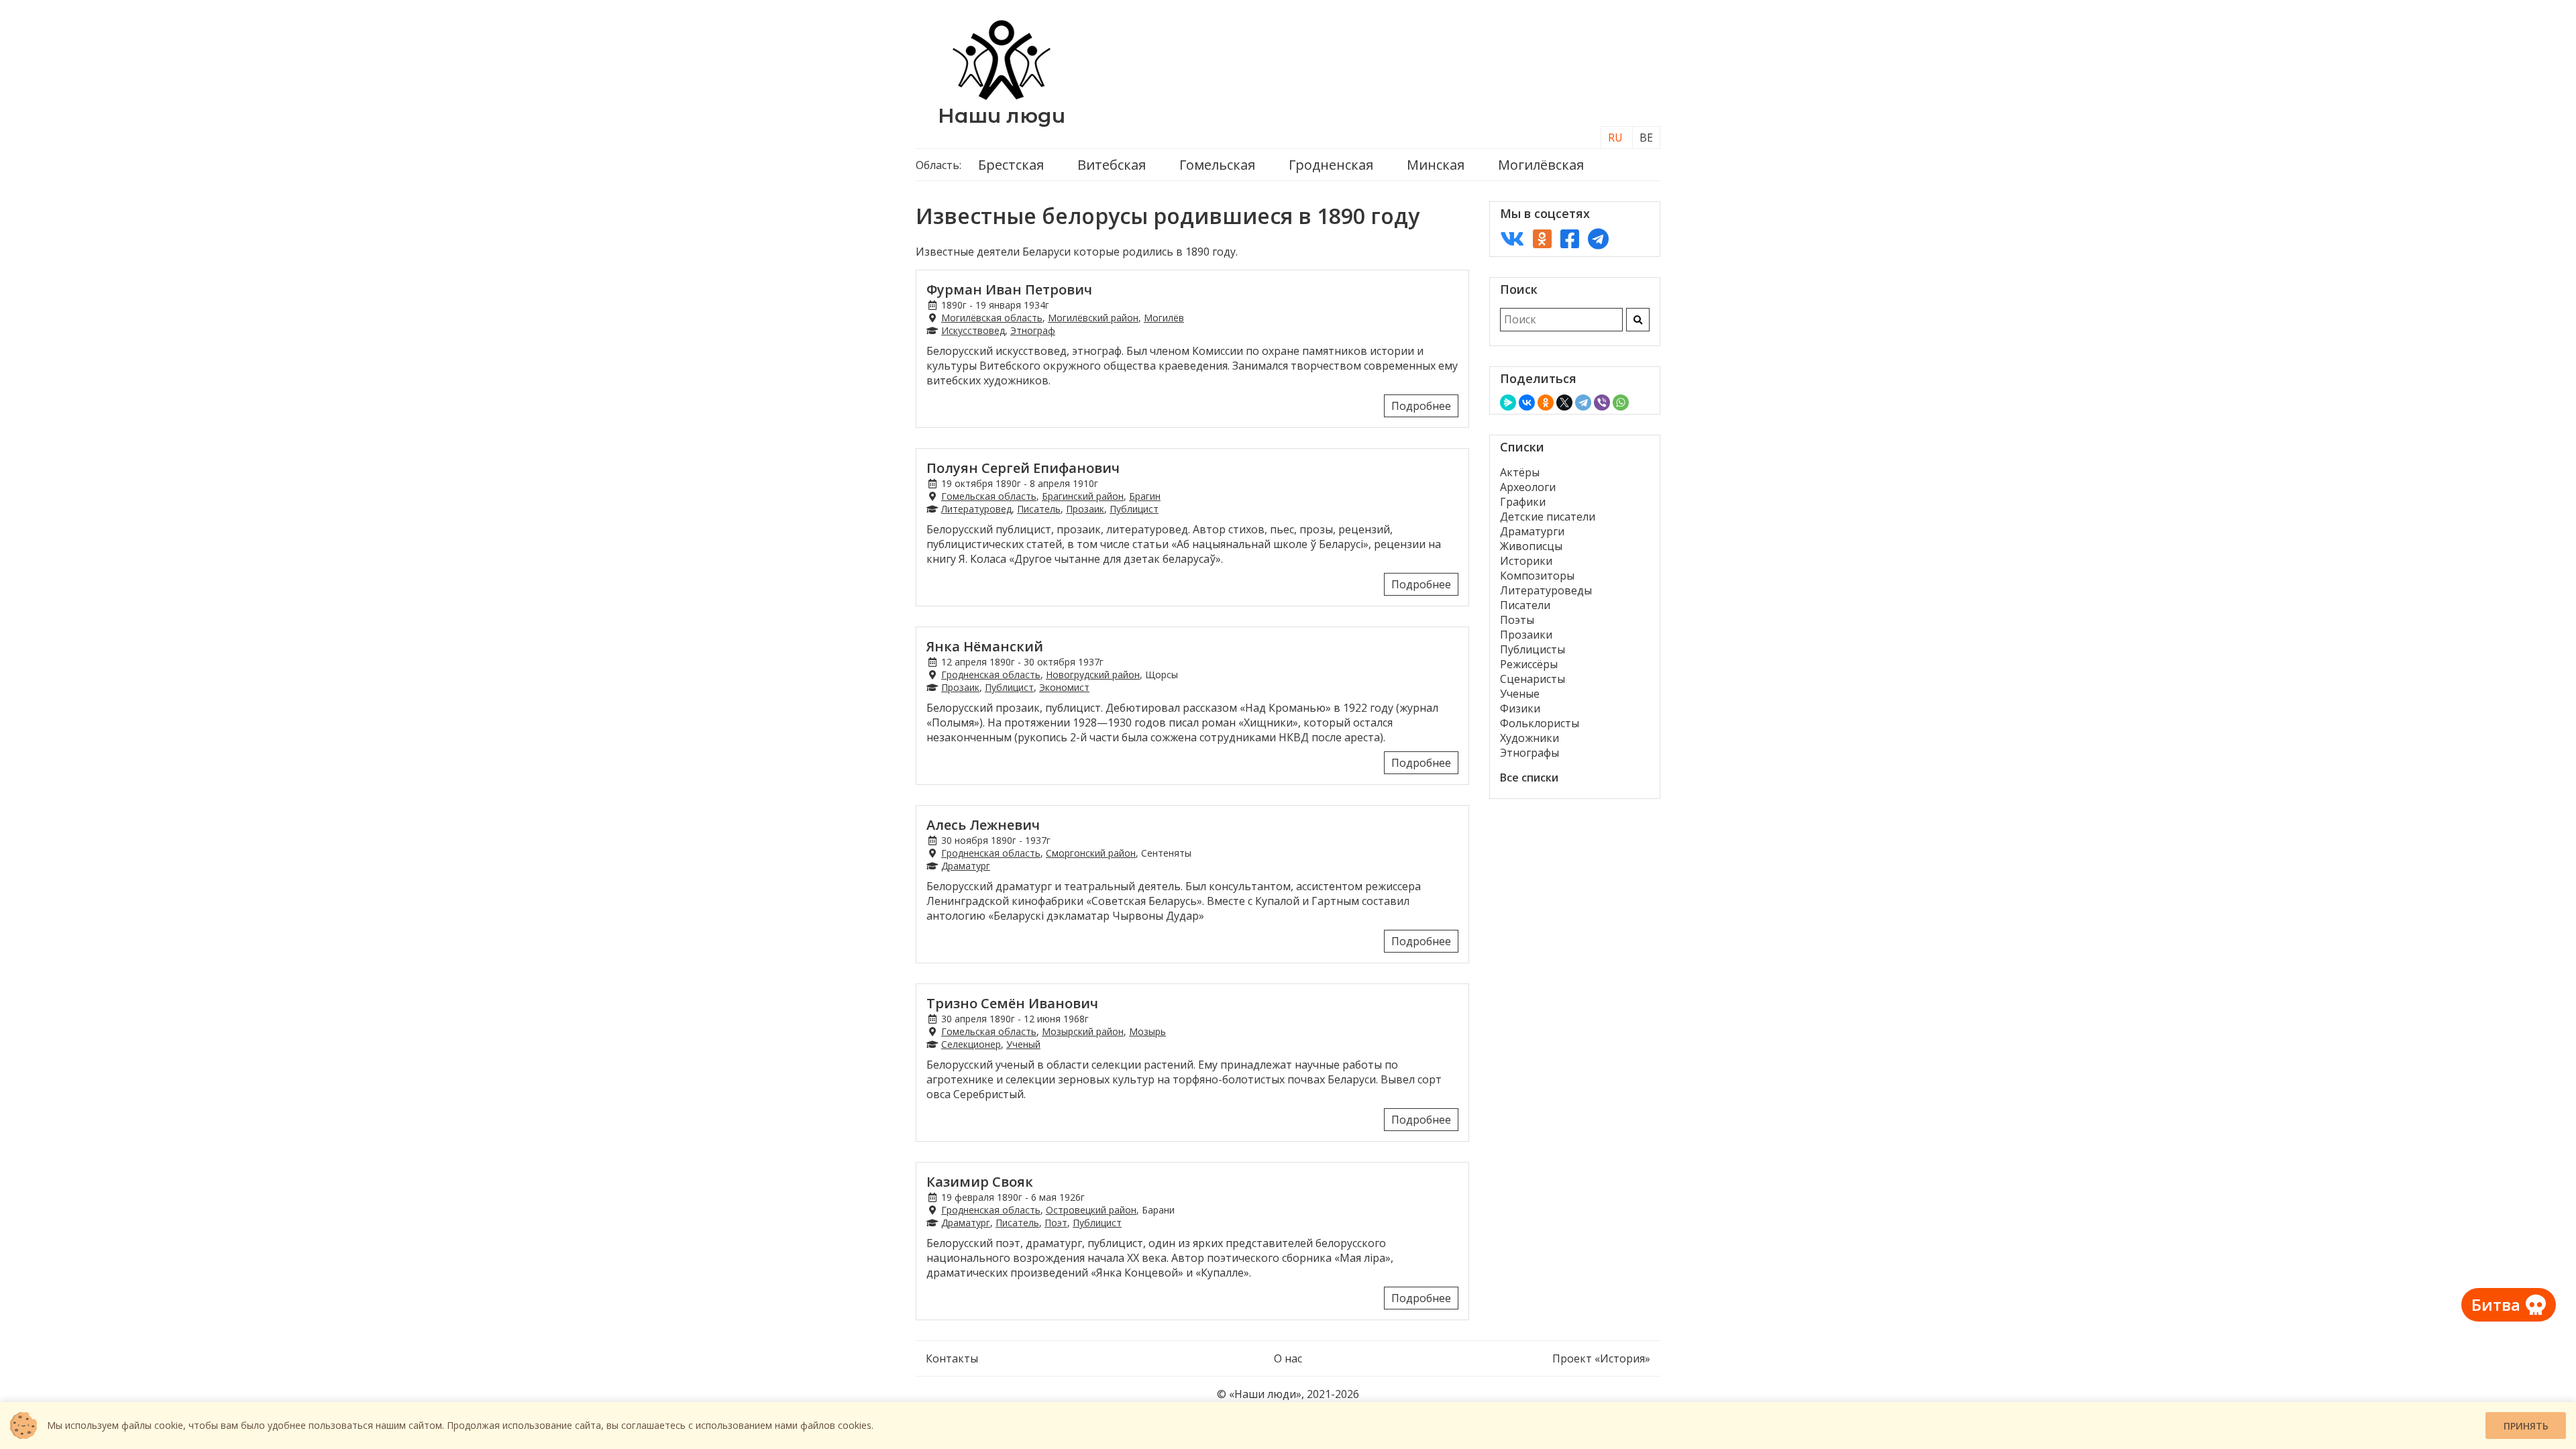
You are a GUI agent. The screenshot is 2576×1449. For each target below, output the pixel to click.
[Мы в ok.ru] (1542, 238)
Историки (1526, 561)
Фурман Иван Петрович (1009, 289)
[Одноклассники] (1546, 402)
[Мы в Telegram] (1598, 238)
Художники (1529, 738)
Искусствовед (973, 330)
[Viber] (1602, 402)
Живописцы (1531, 546)
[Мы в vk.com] (1512, 238)
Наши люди (1002, 116)
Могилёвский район (1093, 318)
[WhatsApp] (1621, 402)
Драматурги (1532, 531)
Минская (1436, 165)
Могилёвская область (992, 318)
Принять (2526, 1426)
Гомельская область (989, 496)
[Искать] (1638, 320)
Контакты (952, 1358)
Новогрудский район (1093, 675)
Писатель (1039, 509)
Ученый (1023, 1044)
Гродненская (1331, 165)
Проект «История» (1601, 1358)
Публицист (1134, 509)
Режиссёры (1529, 664)
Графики (1523, 502)
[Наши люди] (1002, 96)
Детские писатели (1548, 517)
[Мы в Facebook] (1570, 238)
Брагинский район (1083, 496)
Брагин (1145, 496)
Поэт (1056, 1223)
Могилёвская (1541, 165)
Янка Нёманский (985, 646)
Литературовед (976, 509)
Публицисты (1533, 649)
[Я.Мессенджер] (1508, 402)
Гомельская (1217, 165)
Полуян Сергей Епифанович (1023, 468)
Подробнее (1421, 406)
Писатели (1525, 605)
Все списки (1529, 777)
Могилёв (1164, 318)
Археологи (1528, 487)
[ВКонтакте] (1527, 402)
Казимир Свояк (980, 1182)
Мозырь (1147, 1031)
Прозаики (1526, 635)
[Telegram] (1583, 402)
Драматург (966, 866)
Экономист (1064, 687)
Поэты (1517, 620)
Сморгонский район (1091, 853)
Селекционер (971, 1044)
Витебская (1112, 165)
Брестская (1011, 165)
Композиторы (1537, 576)
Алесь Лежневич (983, 825)
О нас (1288, 1358)
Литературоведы (1546, 590)
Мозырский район (1083, 1031)
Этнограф (1033, 330)
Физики (1520, 708)
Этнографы (1529, 753)
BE (1646, 138)
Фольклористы (1540, 723)
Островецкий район (1091, 1210)
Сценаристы (1533, 679)
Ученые (1520, 694)
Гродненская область (991, 675)
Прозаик (1085, 509)
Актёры (1520, 472)
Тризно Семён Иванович (1012, 1003)
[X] (1564, 402)
